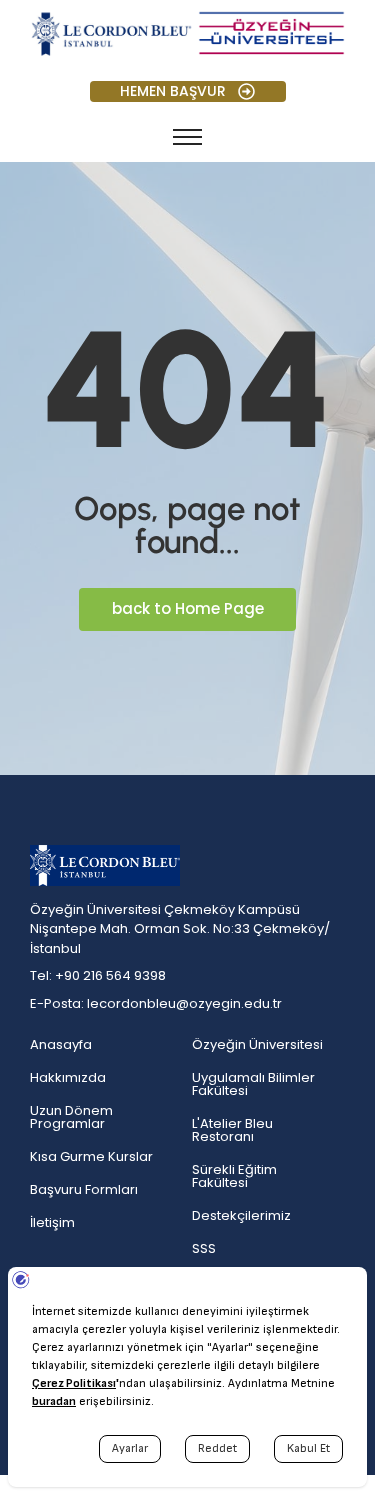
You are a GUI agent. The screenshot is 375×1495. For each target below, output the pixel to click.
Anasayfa (61, 1044)
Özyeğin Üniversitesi (257, 1044)
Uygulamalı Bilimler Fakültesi (253, 1084)
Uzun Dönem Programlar (71, 1117)
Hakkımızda (68, 1077)
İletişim (52, 1222)
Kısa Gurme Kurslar (91, 1156)
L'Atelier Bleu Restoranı (232, 1130)
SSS (204, 1248)
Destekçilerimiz (241, 1215)
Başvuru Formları (84, 1189)
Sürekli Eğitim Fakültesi (234, 1176)
